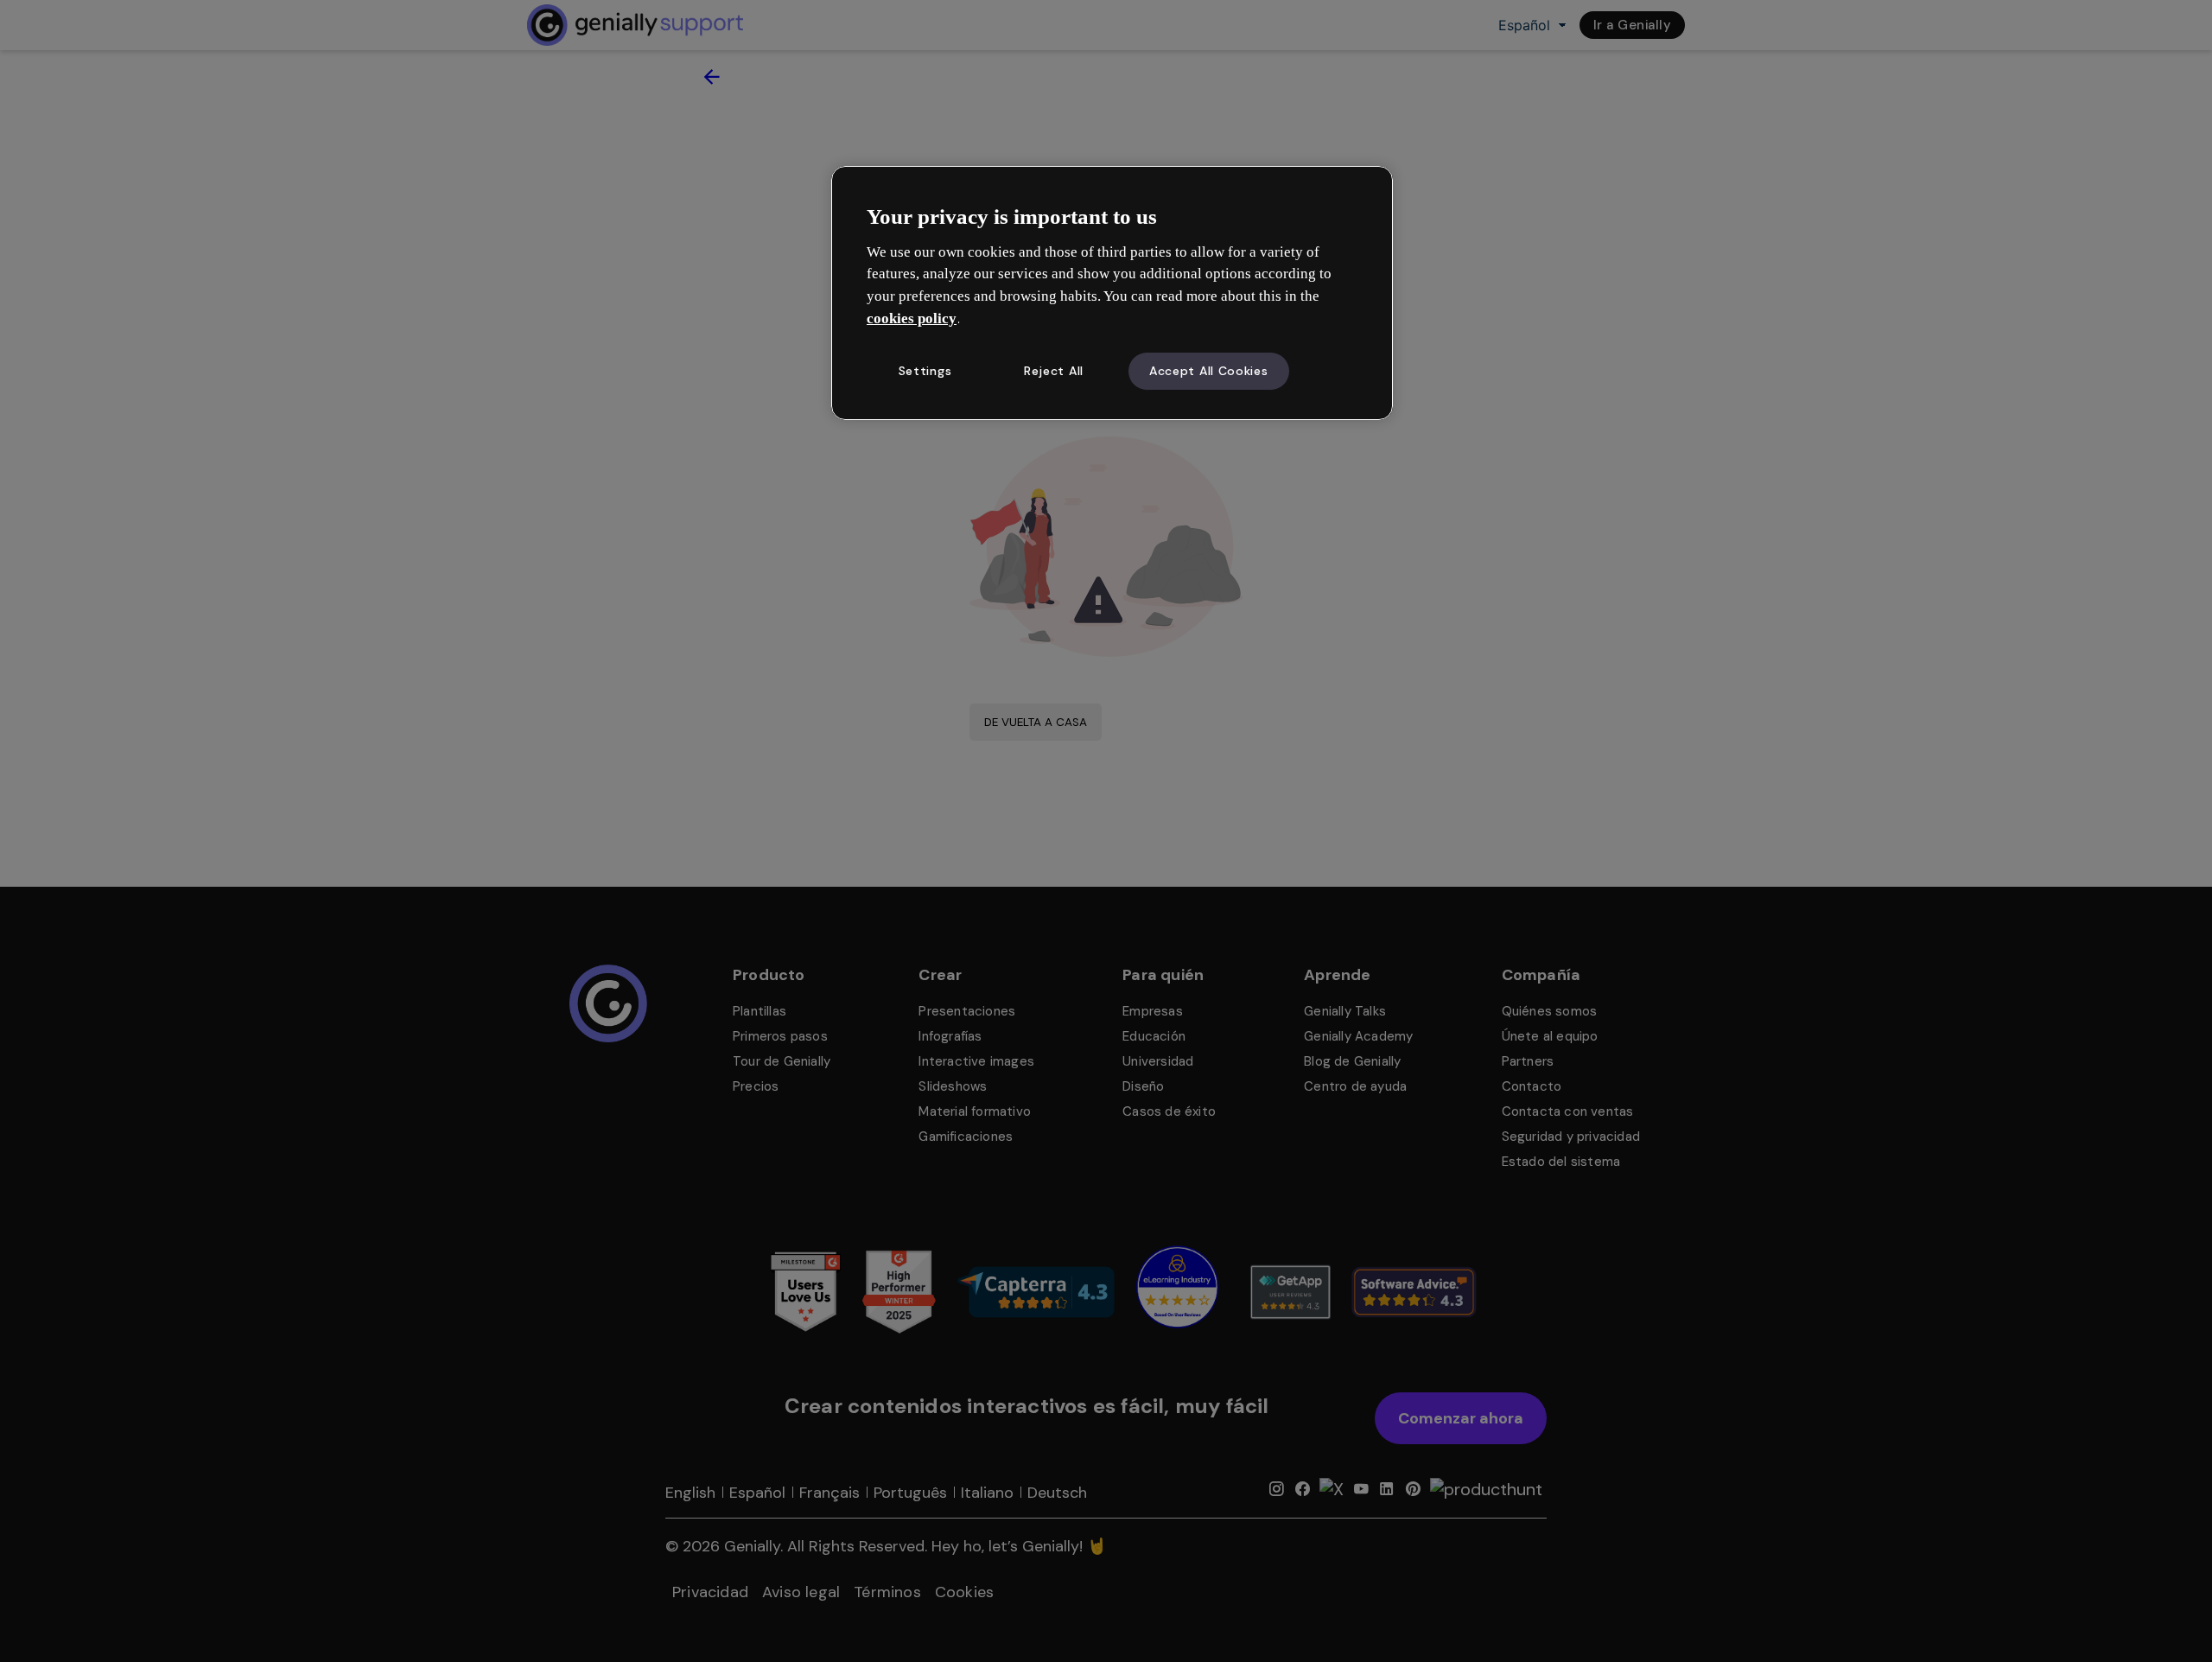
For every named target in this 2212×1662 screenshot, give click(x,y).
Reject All (1054, 371)
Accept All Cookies (1209, 371)
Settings (925, 371)
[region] (1112, 293)
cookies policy (912, 318)
